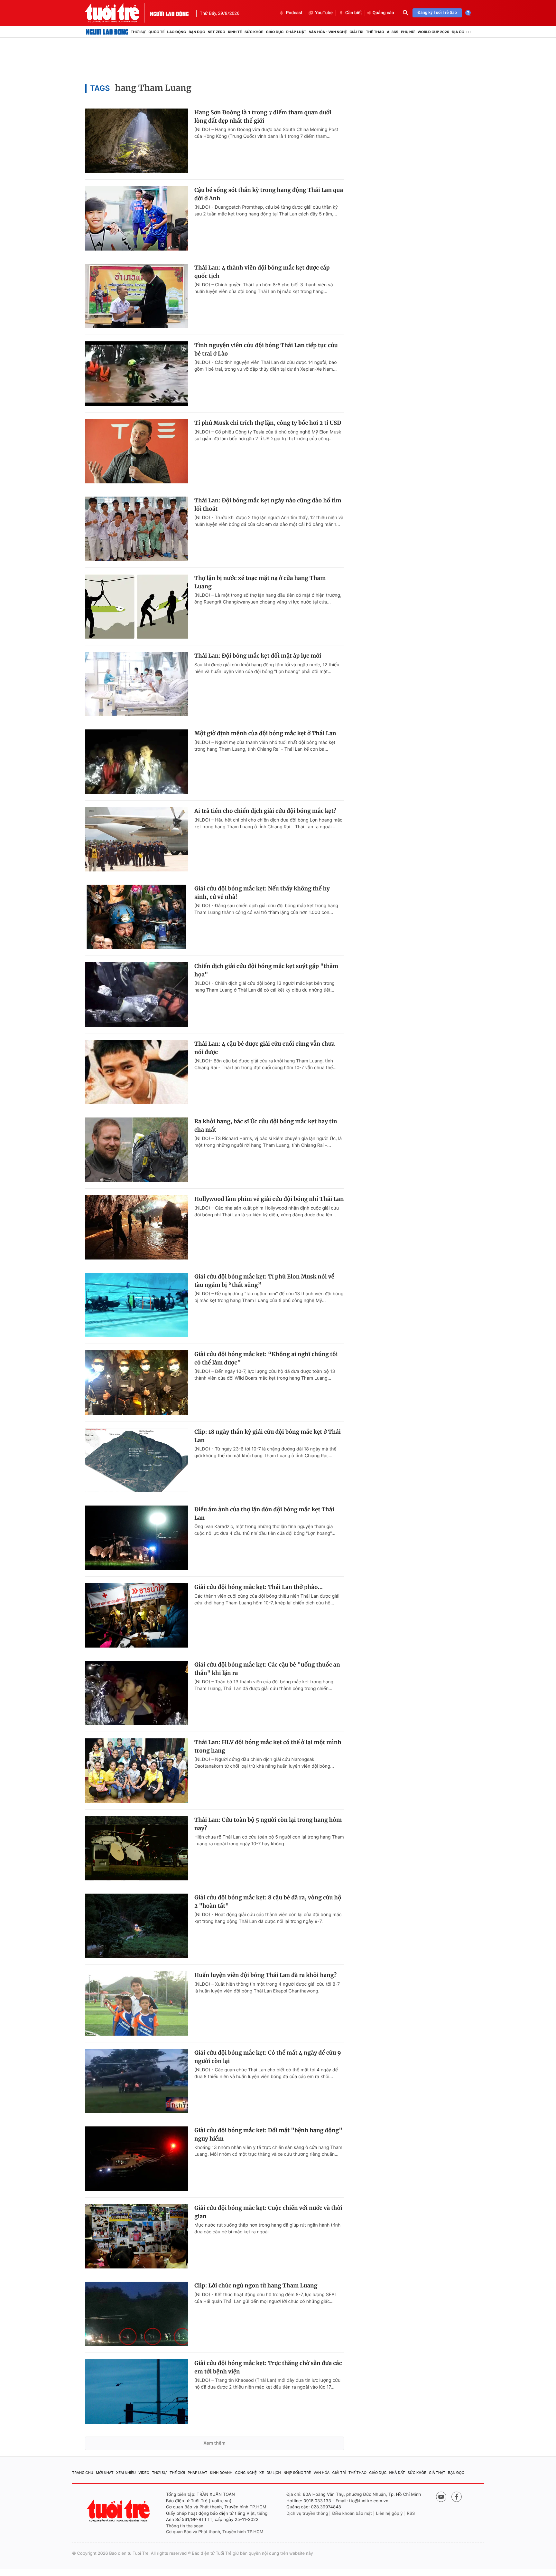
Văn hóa (322, 2473)
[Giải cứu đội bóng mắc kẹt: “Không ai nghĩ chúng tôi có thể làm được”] (136, 1383)
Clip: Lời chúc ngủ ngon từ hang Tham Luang (256, 2286)
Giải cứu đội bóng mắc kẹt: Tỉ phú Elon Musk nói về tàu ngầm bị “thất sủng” (264, 1281)
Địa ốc (458, 32)
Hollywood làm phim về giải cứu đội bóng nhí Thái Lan (269, 1199)
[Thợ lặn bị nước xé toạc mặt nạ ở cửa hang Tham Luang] (136, 606)
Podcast (294, 13)
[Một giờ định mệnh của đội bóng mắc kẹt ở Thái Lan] (136, 762)
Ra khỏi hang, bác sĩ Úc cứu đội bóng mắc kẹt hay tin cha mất (266, 1126)
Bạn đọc (197, 32)
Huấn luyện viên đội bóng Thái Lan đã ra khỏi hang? (265, 1975)
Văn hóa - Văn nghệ (328, 32)
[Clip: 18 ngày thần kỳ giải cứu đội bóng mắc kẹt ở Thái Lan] (136, 1460)
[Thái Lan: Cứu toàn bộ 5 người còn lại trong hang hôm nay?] (136, 1848)
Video (144, 2473)
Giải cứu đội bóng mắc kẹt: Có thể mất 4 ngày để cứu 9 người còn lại (268, 2057)
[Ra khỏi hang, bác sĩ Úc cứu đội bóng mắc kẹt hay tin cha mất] (136, 1150)
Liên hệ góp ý (389, 2514)
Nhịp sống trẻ (297, 2473)
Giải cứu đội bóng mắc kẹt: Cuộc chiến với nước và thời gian (268, 2212)
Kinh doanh (221, 2473)
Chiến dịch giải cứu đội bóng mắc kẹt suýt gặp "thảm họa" (266, 970)
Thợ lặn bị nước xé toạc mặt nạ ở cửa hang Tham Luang (260, 582)
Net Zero (216, 32)
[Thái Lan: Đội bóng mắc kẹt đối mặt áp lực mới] (136, 684)
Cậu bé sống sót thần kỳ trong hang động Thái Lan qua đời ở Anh (269, 194)
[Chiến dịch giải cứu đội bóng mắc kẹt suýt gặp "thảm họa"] (136, 994)
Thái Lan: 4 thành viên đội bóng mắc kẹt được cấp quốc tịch (262, 272)
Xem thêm (214, 2443)
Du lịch (273, 2473)
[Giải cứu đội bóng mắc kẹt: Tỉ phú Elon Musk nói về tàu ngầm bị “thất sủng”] (136, 1305)
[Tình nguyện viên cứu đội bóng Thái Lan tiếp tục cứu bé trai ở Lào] (136, 374)
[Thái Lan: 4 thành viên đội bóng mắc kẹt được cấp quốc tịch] (136, 296)
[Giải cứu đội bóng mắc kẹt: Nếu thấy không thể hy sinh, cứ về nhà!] (136, 917)
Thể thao (375, 32)
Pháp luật (296, 32)
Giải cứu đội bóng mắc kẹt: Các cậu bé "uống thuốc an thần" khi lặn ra (267, 1669)
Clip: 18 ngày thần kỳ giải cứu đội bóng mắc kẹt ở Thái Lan (268, 1436)
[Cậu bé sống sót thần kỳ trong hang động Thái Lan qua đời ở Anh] (136, 218)
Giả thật (437, 2473)
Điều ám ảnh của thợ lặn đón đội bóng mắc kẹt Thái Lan (264, 1514)
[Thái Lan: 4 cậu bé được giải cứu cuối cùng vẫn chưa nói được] (136, 1072)
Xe (262, 2473)
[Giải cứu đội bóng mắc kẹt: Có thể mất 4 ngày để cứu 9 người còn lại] (136, 2081)
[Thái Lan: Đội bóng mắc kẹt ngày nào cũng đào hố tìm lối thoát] (136, 529)
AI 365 (392, 32)
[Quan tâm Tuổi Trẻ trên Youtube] (441, 2497)
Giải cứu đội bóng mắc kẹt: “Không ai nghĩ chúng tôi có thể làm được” (266, 1358)
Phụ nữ (408, 32)
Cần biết (354, 13)
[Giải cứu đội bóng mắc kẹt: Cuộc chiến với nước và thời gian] (136, 2236)
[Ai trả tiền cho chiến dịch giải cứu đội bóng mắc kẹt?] (136, 839)
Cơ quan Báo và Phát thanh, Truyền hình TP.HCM (215, 2532)
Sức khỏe (254, 32)
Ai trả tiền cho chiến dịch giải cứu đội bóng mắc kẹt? (265, 811)
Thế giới (177, 2473)
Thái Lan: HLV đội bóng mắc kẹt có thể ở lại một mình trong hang (268, 1746)
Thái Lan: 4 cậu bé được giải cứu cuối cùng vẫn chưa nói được (264, 1048)
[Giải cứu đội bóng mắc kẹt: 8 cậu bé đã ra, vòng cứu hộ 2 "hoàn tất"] (136, 1926)
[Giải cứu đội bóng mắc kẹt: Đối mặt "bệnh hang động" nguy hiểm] (136, 2159)
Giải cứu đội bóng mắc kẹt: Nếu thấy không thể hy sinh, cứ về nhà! (262, 893)
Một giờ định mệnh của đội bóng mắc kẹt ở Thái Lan (265, 733)
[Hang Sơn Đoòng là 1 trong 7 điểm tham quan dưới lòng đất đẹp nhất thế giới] (136, 141)
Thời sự (138, 32)
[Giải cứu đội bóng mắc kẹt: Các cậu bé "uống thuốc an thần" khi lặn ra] (136, 1693)
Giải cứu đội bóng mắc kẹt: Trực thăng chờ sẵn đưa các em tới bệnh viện (268, 2367)
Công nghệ (246, 2473)
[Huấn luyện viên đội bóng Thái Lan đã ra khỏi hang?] (136, 2003)
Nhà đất (397, 2473)
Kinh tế (235, 32)
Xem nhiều (126, 2473)
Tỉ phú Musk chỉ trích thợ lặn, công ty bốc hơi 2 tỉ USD (268, 423)
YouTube (324, 13)
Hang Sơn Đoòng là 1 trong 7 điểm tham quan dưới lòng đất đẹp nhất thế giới (263, 117)
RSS (411, 2514)
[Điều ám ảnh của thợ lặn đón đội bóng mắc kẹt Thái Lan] (136, 1538)
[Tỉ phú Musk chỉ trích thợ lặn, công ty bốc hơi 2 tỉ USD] (136, 451)
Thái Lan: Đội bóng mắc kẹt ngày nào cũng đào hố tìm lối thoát (268, 505)
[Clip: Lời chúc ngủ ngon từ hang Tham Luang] (136, 2314)
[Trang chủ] (107, 32)
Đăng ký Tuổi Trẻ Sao (437, 13)
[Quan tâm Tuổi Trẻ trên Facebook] (457, 2497)
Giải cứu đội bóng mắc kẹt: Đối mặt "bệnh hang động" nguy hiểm (268, 2134)
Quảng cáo (383, 13)
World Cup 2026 (433, 32)
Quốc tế (156, 32)
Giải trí (356, 32)
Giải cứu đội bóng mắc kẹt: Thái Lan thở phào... (259, 1587)
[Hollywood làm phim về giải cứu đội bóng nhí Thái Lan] (136, 1227)
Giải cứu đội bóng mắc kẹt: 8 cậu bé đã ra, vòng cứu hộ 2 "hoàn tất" (268, 1902)
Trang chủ (83, 2473)
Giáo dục (275, 32)
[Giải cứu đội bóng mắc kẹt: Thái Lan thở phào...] (136, 1615)
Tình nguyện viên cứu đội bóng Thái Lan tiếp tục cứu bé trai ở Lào (266, 349)
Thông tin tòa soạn (185, 2526)
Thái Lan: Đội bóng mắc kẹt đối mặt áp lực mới (258, 656)
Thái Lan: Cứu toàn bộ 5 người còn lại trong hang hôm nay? (268, 1824)
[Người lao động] (169, 13)
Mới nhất (105, 2473)
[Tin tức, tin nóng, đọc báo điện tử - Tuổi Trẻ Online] (117, 13)
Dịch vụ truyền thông (307, 2514)
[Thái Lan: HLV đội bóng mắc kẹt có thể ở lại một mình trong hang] (136, 1771)
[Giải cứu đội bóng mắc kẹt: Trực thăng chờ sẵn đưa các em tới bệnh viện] (136, 2391)
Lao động (177, 32)
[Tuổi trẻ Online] (119, 2510)
